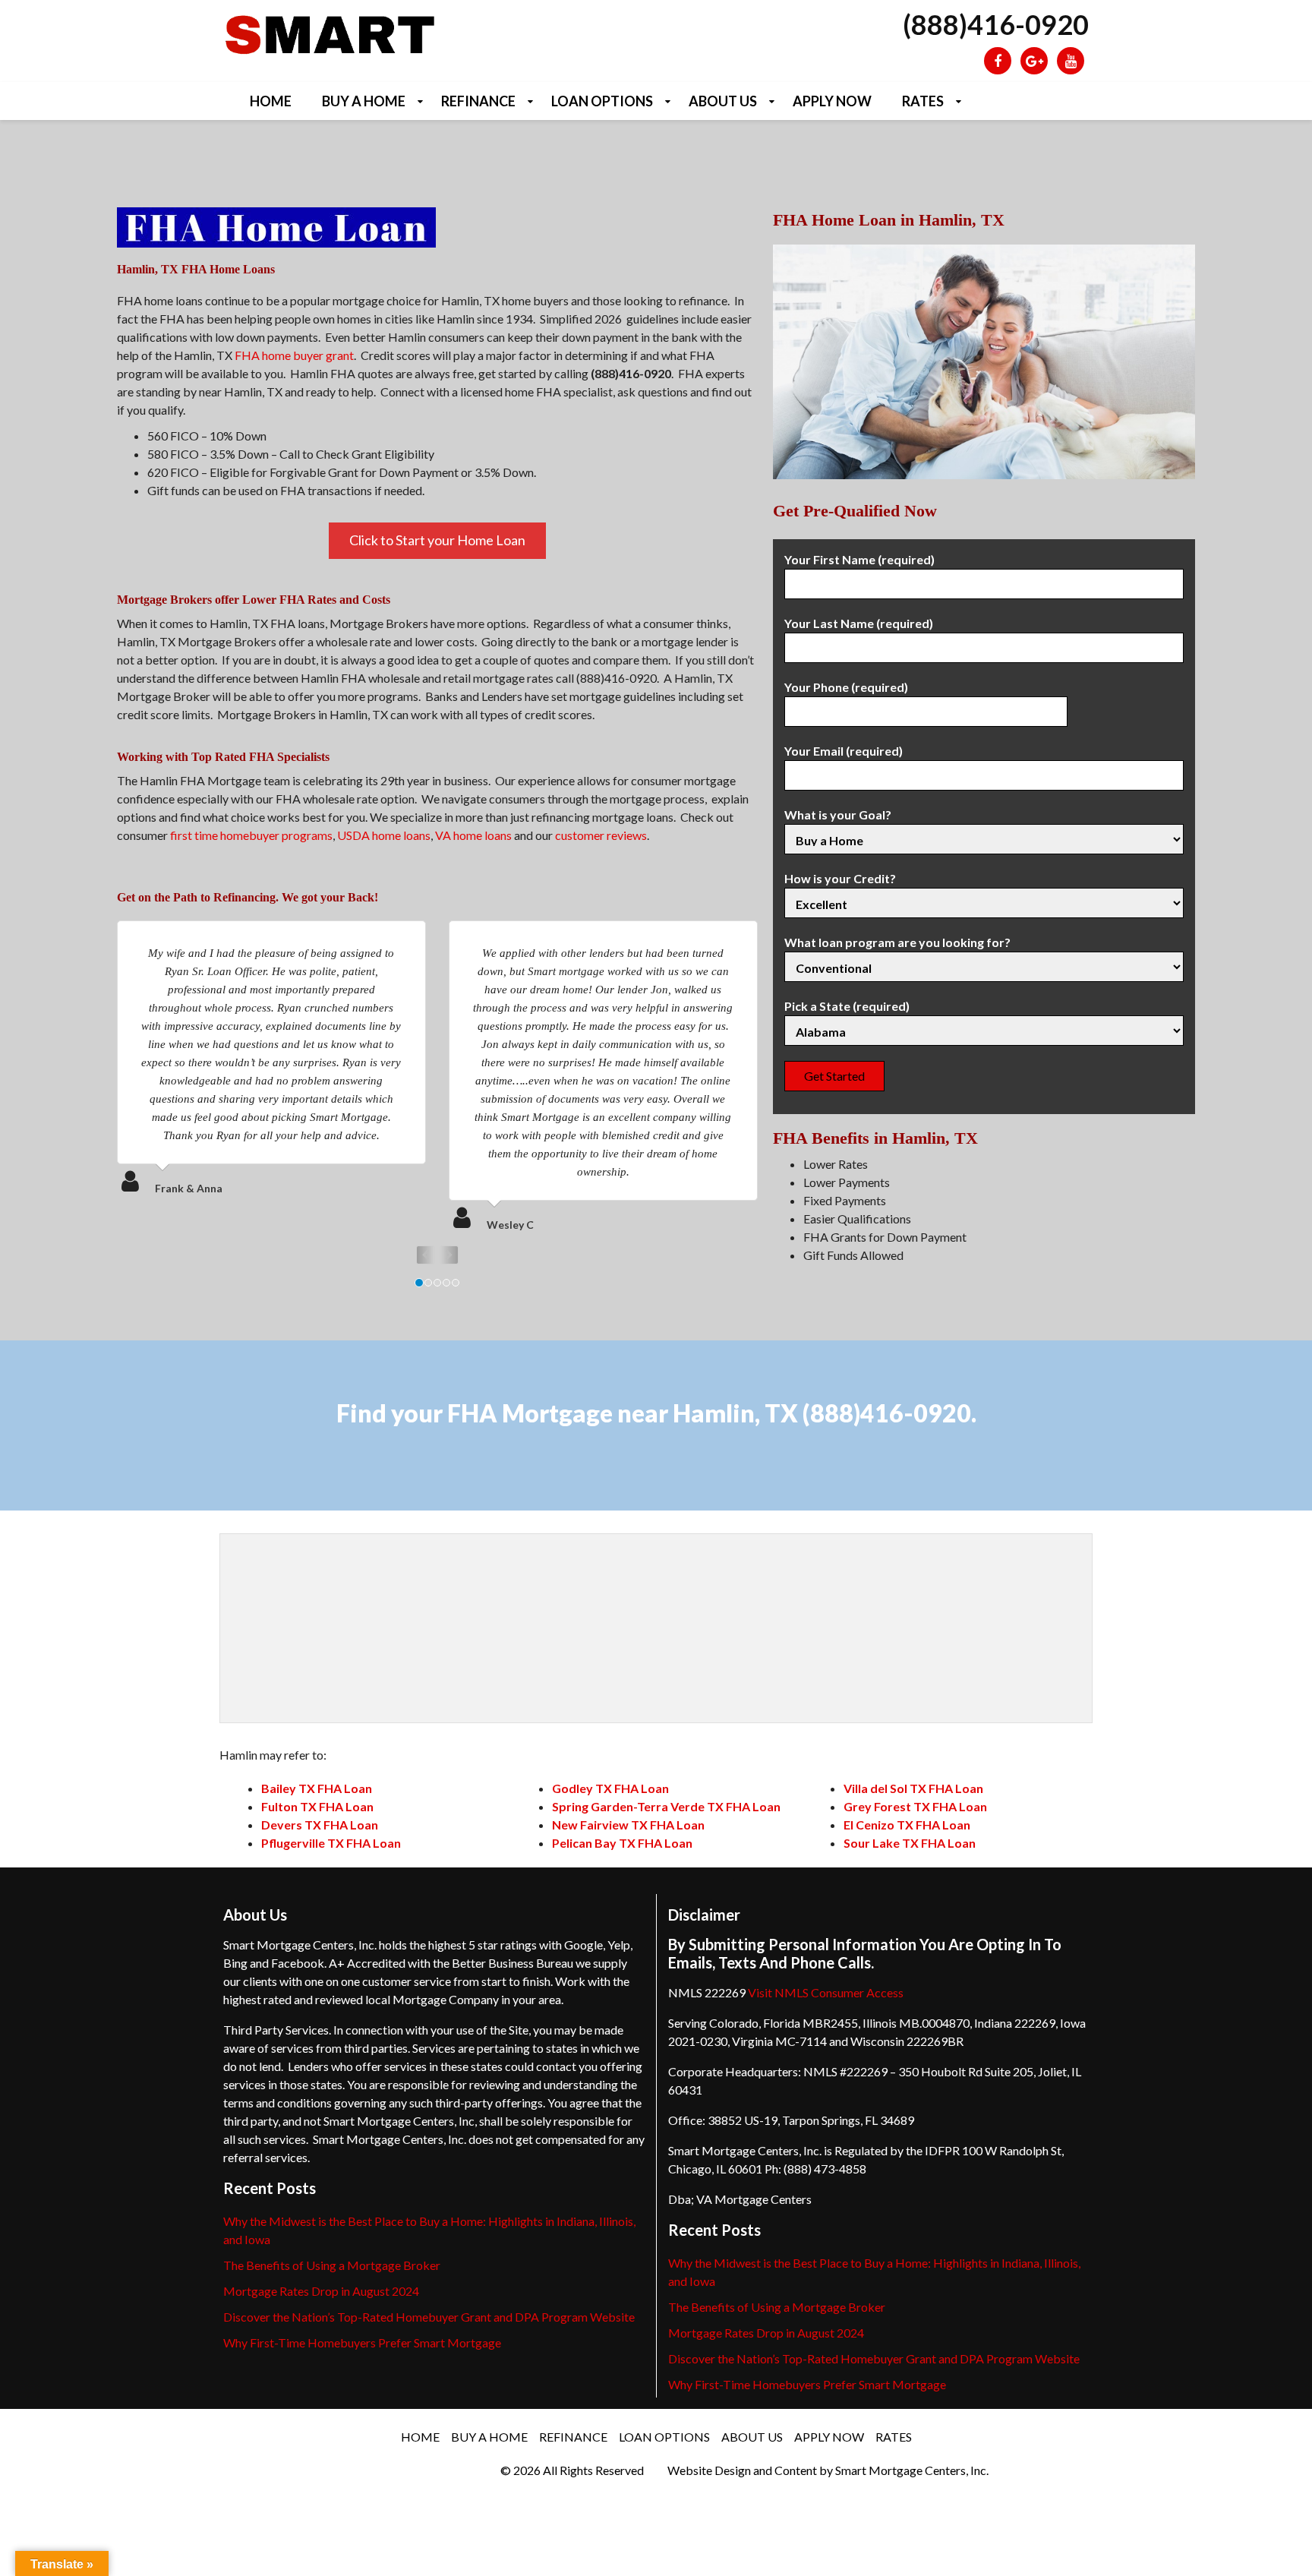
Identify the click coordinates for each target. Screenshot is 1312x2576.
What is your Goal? (838, 814)
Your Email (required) (844, 751)
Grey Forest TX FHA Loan (915, 1806)
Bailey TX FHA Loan (317, 1788)
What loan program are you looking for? (897, 942)
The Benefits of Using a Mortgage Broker (332, 2265)
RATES (923, 101)
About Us (723, 101)
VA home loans (473, 835)
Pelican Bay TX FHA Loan (622, 1843)
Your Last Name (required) (859, 623)
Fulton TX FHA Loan (317, 1806)
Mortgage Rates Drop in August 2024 (321, 2291)
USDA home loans (384, 835)
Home (271, 101)
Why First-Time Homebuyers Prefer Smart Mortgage (362, 2342)
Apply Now (832, 101)
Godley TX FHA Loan (610, 1788)
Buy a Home (364, 101)
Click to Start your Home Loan (437, 540)
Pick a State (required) (847, 1006)
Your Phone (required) (846, 687)
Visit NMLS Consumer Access (826, 1992)
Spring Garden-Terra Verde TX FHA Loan (666, 1806)
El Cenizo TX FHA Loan (907, 1825)
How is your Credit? (840, 878)
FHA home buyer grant (294, 355)
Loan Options (602, 101)
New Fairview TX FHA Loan (628, 1825)
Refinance (478, 101)
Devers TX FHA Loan (320, 1825)
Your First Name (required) (859, 559)
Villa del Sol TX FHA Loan (913, 1788)
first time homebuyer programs (251, 835)
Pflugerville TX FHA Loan (331, 1843)
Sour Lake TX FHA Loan (910, 1843)
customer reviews (601, 835)
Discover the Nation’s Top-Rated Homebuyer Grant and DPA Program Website (429, 2317)
